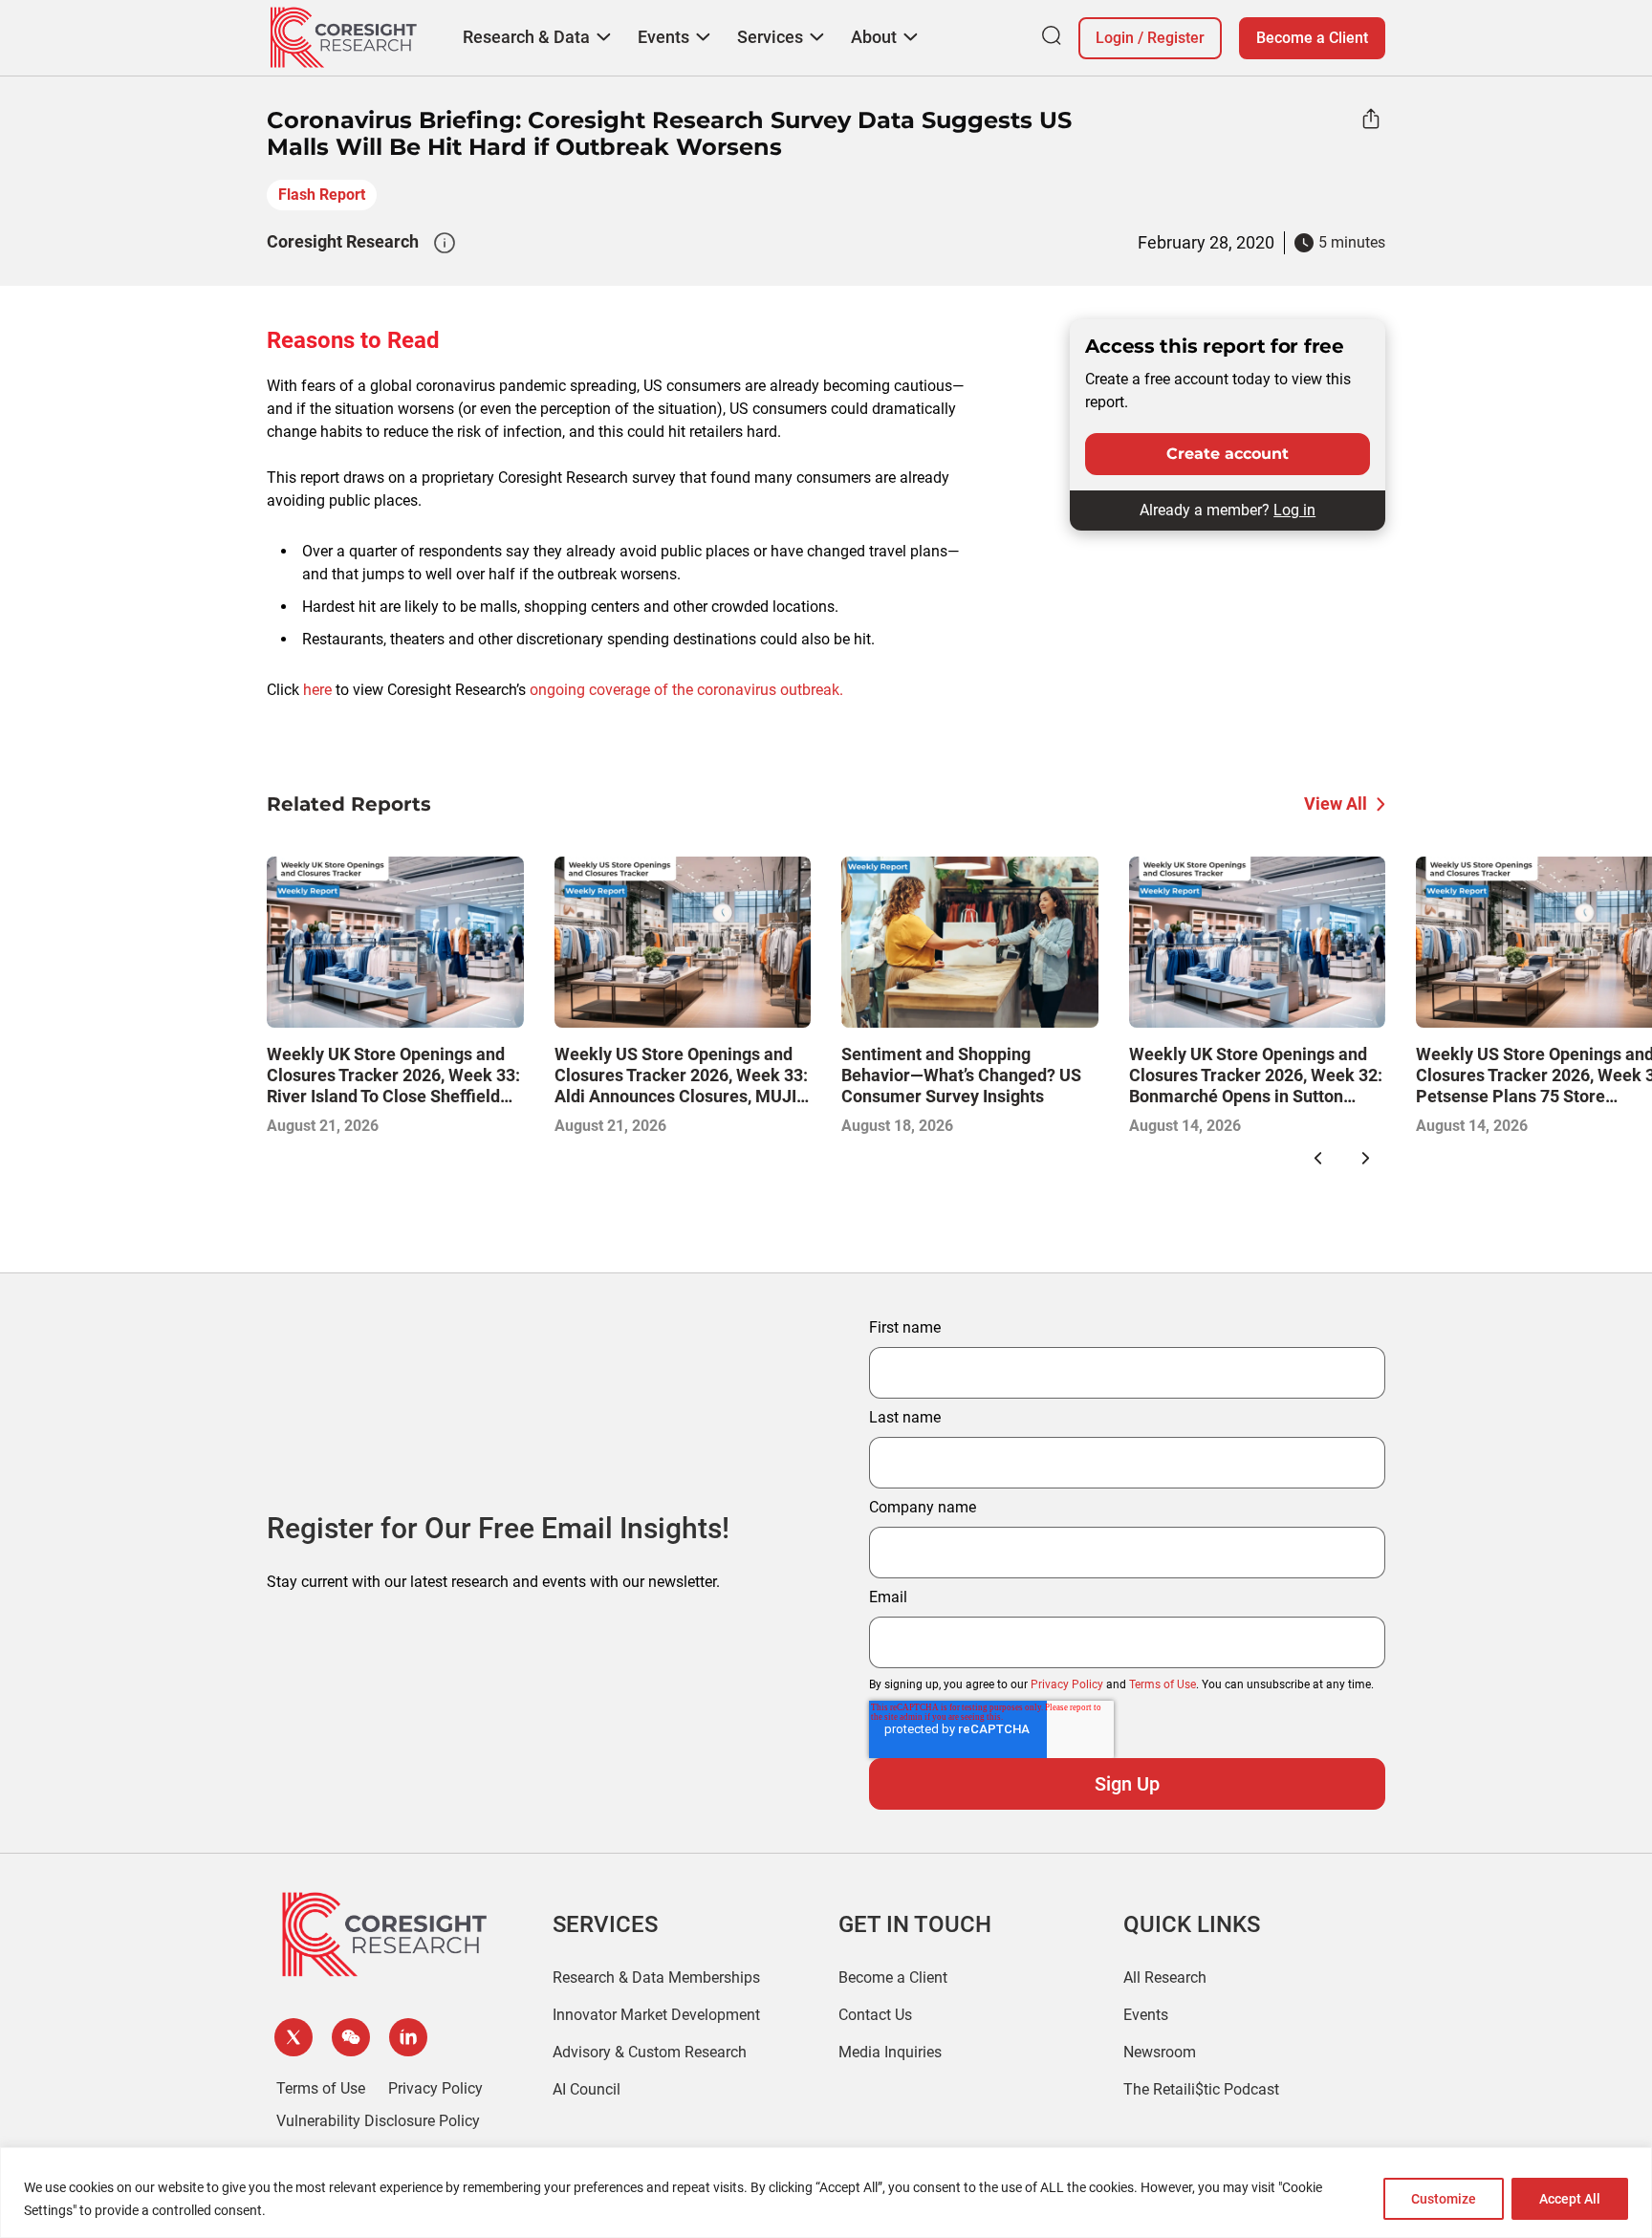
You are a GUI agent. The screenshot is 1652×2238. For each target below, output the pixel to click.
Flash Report (322, 195)
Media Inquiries (890, 2052)
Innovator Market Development (656, 2015)
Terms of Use (1163, 1684)
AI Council (587, 2089)
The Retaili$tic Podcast (1201, 2089)
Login (1115, 38)
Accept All (1570, 2199)
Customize (1444, 2199)
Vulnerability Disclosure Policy (378, 2121)
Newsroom (1160, 2052)
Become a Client (1312, 38)
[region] (826, 2193)
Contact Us (875, 2015)
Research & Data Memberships (656, 1977)
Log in (1294, 510)
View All (1336, 804)
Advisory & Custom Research (650, 2052)
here (317, 690)
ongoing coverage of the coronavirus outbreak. (686, 690)
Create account (1228, 454)
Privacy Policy (1067, 1684)
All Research (1165, 1977)
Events (1146, 2015)
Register (1176, 38)
